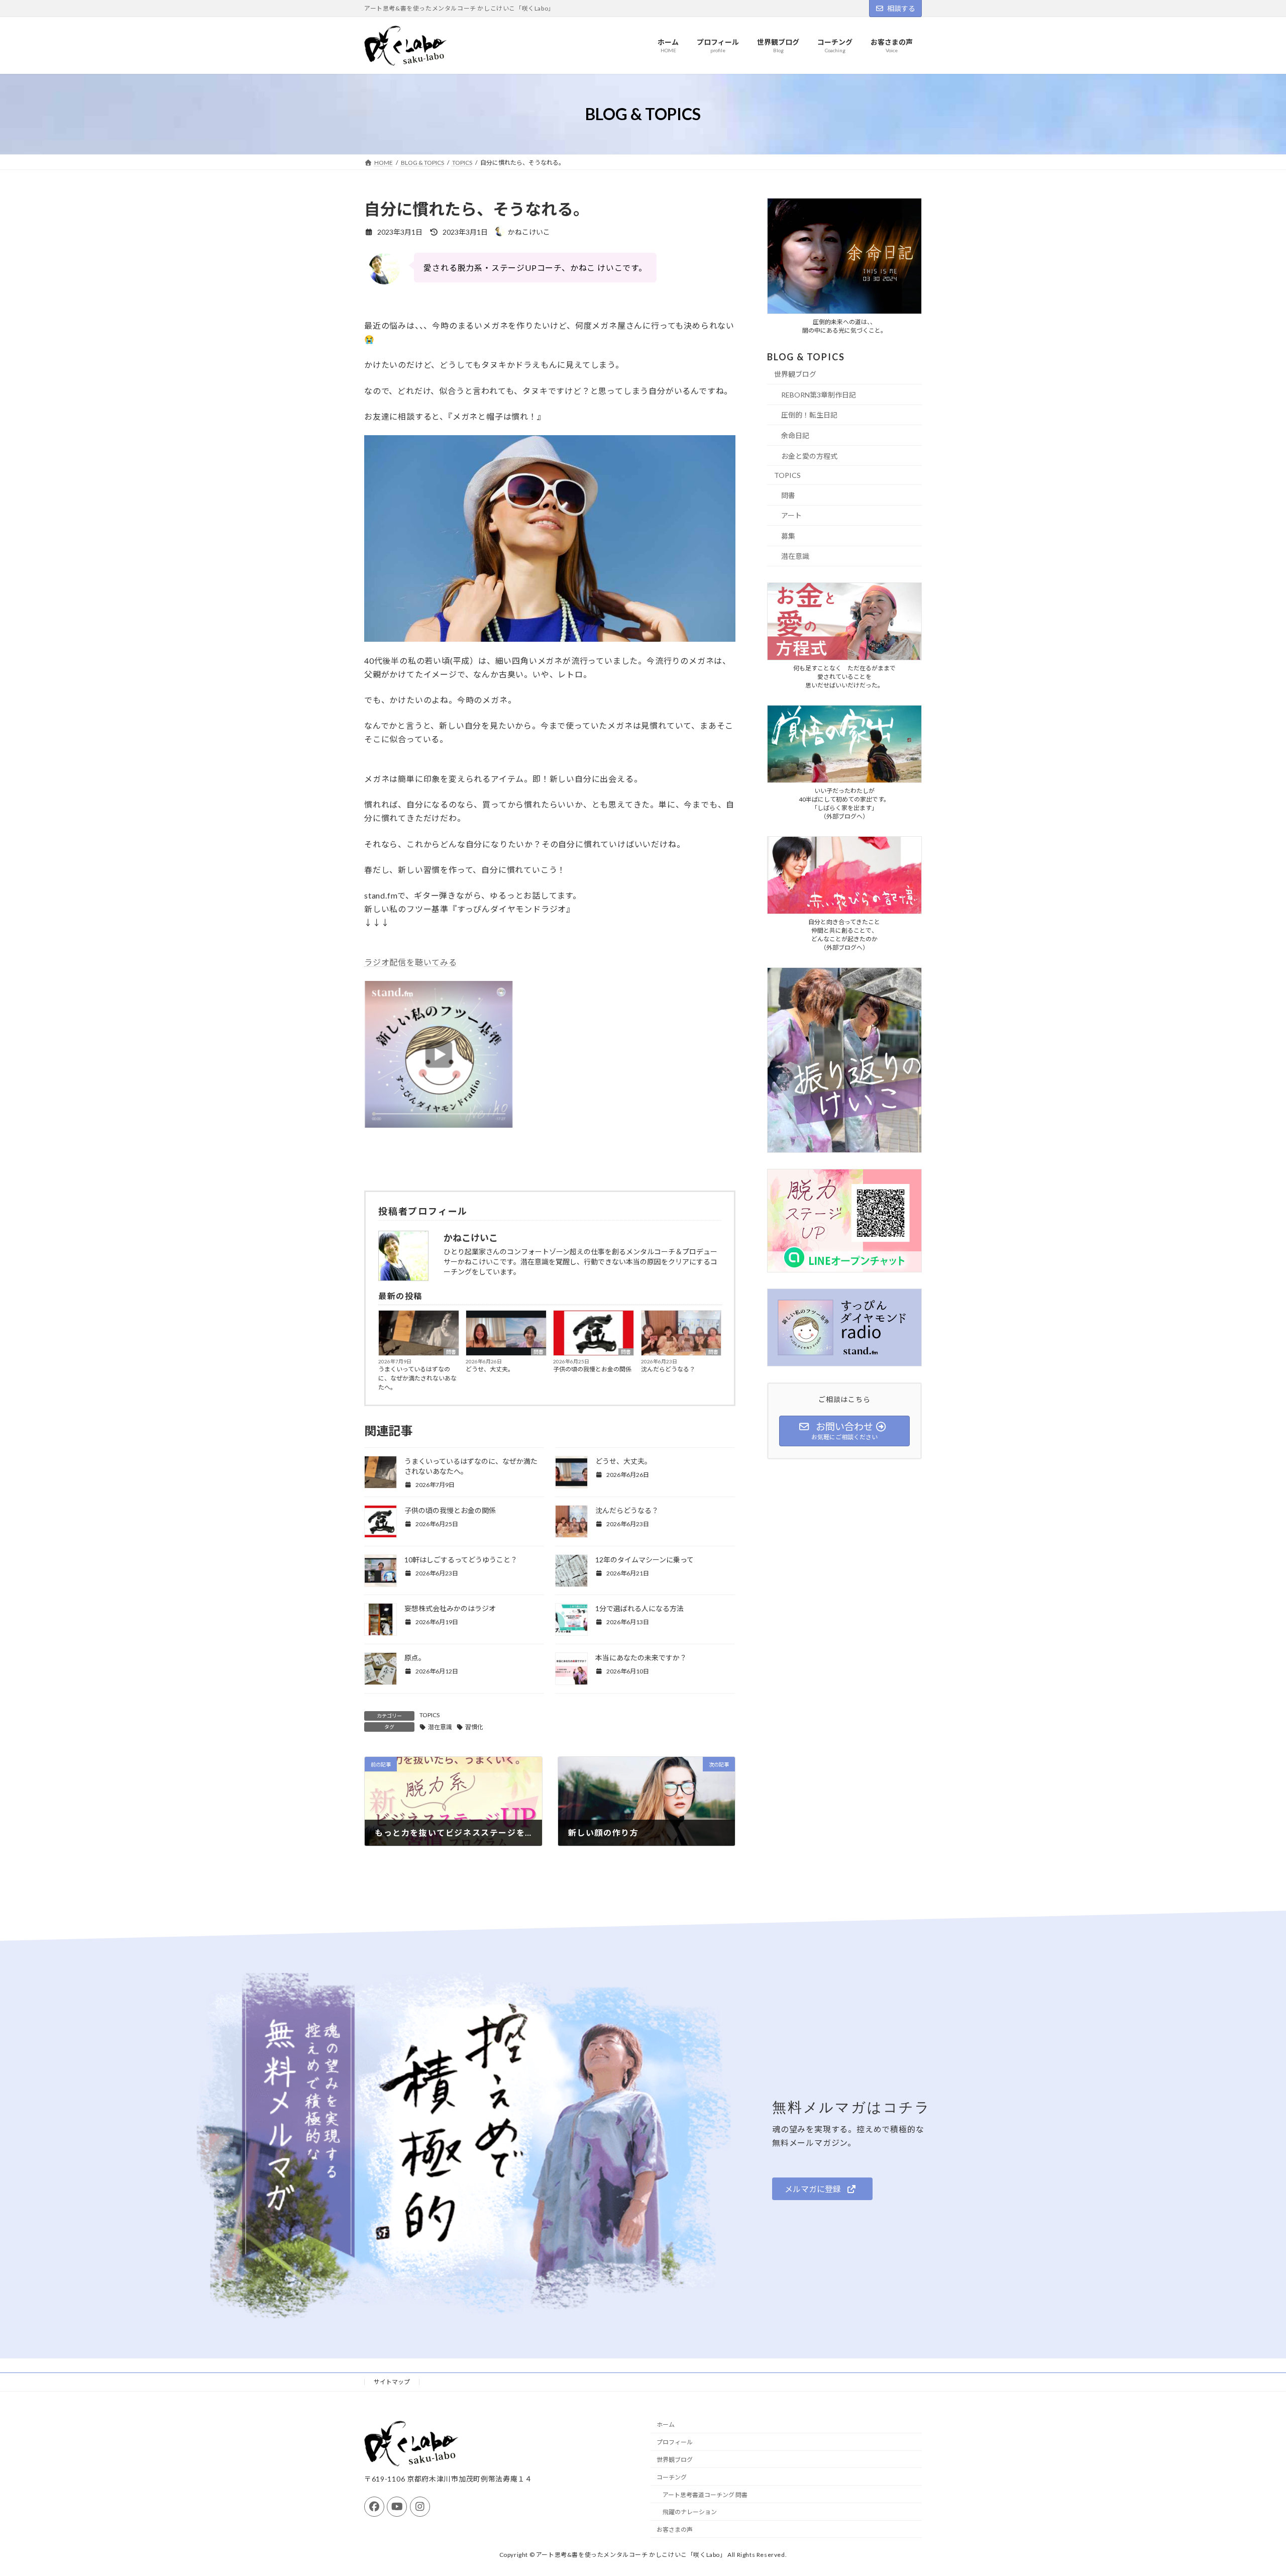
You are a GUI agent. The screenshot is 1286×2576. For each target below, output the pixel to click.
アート (791, 516)
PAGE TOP (1249, 2489)
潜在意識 (440, 1727)
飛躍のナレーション (690, 2512)
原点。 (415, 1658)
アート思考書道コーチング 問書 (705, 2495)
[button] (822, 2189)
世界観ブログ (795, 375)
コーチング (672, 2477)
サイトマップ (392, 2382)
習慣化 (474, 1727)
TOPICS (430, 1715)
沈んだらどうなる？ (668, 1369)
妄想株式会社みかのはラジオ (450, 1608)
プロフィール (675, 2442)
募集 (788, 536)
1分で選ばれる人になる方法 (639, 1608)
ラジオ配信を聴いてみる (411, 962)
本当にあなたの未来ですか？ (641, 1658)
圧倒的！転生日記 (809, 415)
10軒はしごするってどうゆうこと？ (461, 1560)
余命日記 (795, 435)
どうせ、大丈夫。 (490, 1369)
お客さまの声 (675, 2530)
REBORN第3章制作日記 (819, 395)
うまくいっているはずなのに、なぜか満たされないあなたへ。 (417, 1378)
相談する (901, 8)
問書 (451, 1352)
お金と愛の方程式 (809, 456)
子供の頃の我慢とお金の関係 (592, 1369)
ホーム (666, 2425)
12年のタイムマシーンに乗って (645, 1560)
